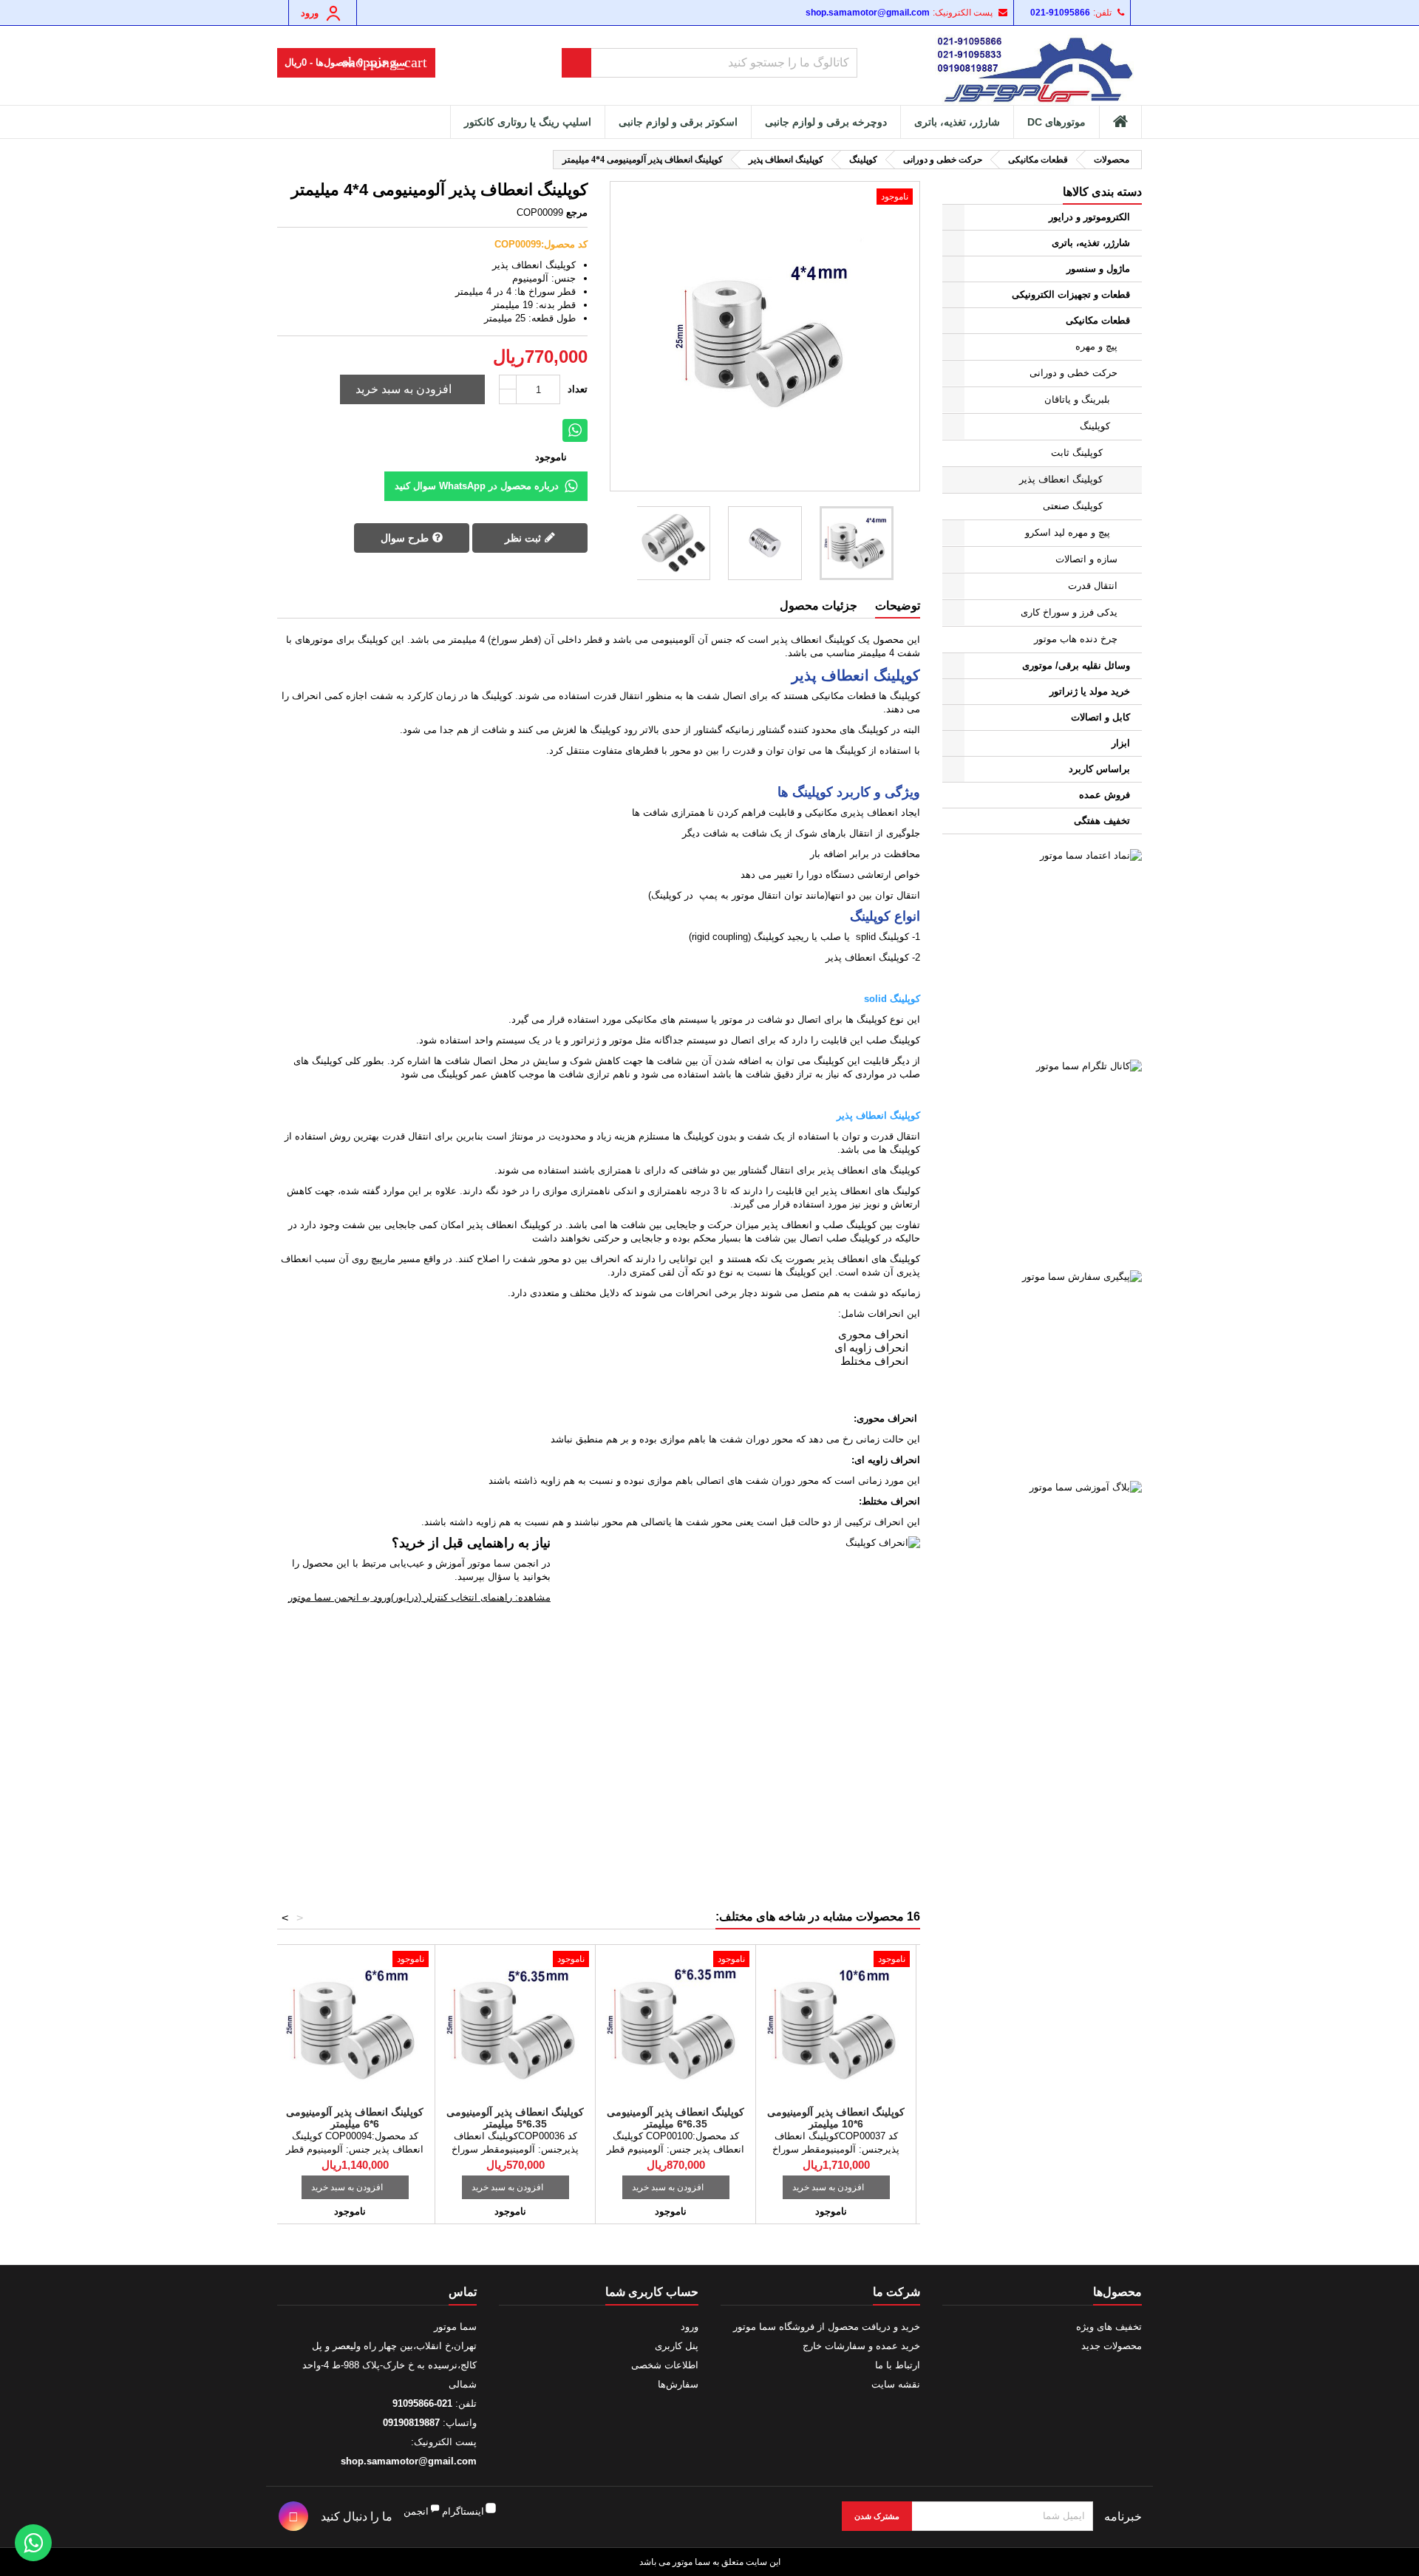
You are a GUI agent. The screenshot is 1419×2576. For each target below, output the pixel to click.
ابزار (1121, 743)
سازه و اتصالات (1086, 559)
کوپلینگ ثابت (1077, 453)
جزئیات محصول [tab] (819, 606)
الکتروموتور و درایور (1089, 217)
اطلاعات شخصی (665, 2365)
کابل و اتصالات (1100, 717)
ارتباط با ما (898, 2365)
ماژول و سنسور (1098, 269)
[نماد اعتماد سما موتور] (1042, 949)
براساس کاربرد (1099, 769)
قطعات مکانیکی (1098, 320)
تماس (463, 2292)
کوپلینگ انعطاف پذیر (1061, 479)
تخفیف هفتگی (1102, 821)
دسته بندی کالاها (1102, 192)
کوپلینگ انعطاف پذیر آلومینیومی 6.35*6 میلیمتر (676, 2118)
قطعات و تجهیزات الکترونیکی (1071, 294)
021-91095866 (1060, 13)
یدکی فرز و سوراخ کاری (1069, 612)
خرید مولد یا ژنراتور (1090, 691)
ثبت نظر (524, 538)
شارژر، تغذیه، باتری (957, 122)
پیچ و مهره (1096, 346)
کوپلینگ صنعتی (1073, 506)
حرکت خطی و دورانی (1073, 373)
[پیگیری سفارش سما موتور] (1042, 1370)
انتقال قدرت (1093, 586)
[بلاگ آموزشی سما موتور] (1042, 1581)
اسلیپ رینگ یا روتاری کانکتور (528, 122)
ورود (690, 2327)
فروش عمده (1105, 795)
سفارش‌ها (678, 2384)
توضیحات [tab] (898, 606)
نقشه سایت (896, 2384)
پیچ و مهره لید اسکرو (1068, 532)
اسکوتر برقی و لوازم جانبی (678, 122)
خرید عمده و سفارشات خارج (861, 2346)
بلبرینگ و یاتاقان (1077, 399)
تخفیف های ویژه (1109, 2327)
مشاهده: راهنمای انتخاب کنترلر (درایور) (471, 1597)
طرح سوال (406, 538)
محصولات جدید (1112, 2346)
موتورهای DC (1056, 122)
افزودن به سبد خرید (414, 389)
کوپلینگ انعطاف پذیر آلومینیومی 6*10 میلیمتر (836, 2118)
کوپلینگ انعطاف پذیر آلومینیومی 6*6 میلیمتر (355, 2118)
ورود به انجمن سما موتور (340, 1597)
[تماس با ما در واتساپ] (33, 2543)
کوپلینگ (1095, 426)
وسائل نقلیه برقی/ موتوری (1076, 665)
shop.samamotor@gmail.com (868, 13)
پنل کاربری (677, 2346)
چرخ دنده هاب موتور (1076, 639)
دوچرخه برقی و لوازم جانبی (826, 122)
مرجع (577, 212)
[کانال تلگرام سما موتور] (1042, 1159)
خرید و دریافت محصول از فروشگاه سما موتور (827, 2327)
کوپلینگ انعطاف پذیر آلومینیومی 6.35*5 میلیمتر (515, 2118)
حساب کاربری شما (652, 2292)
